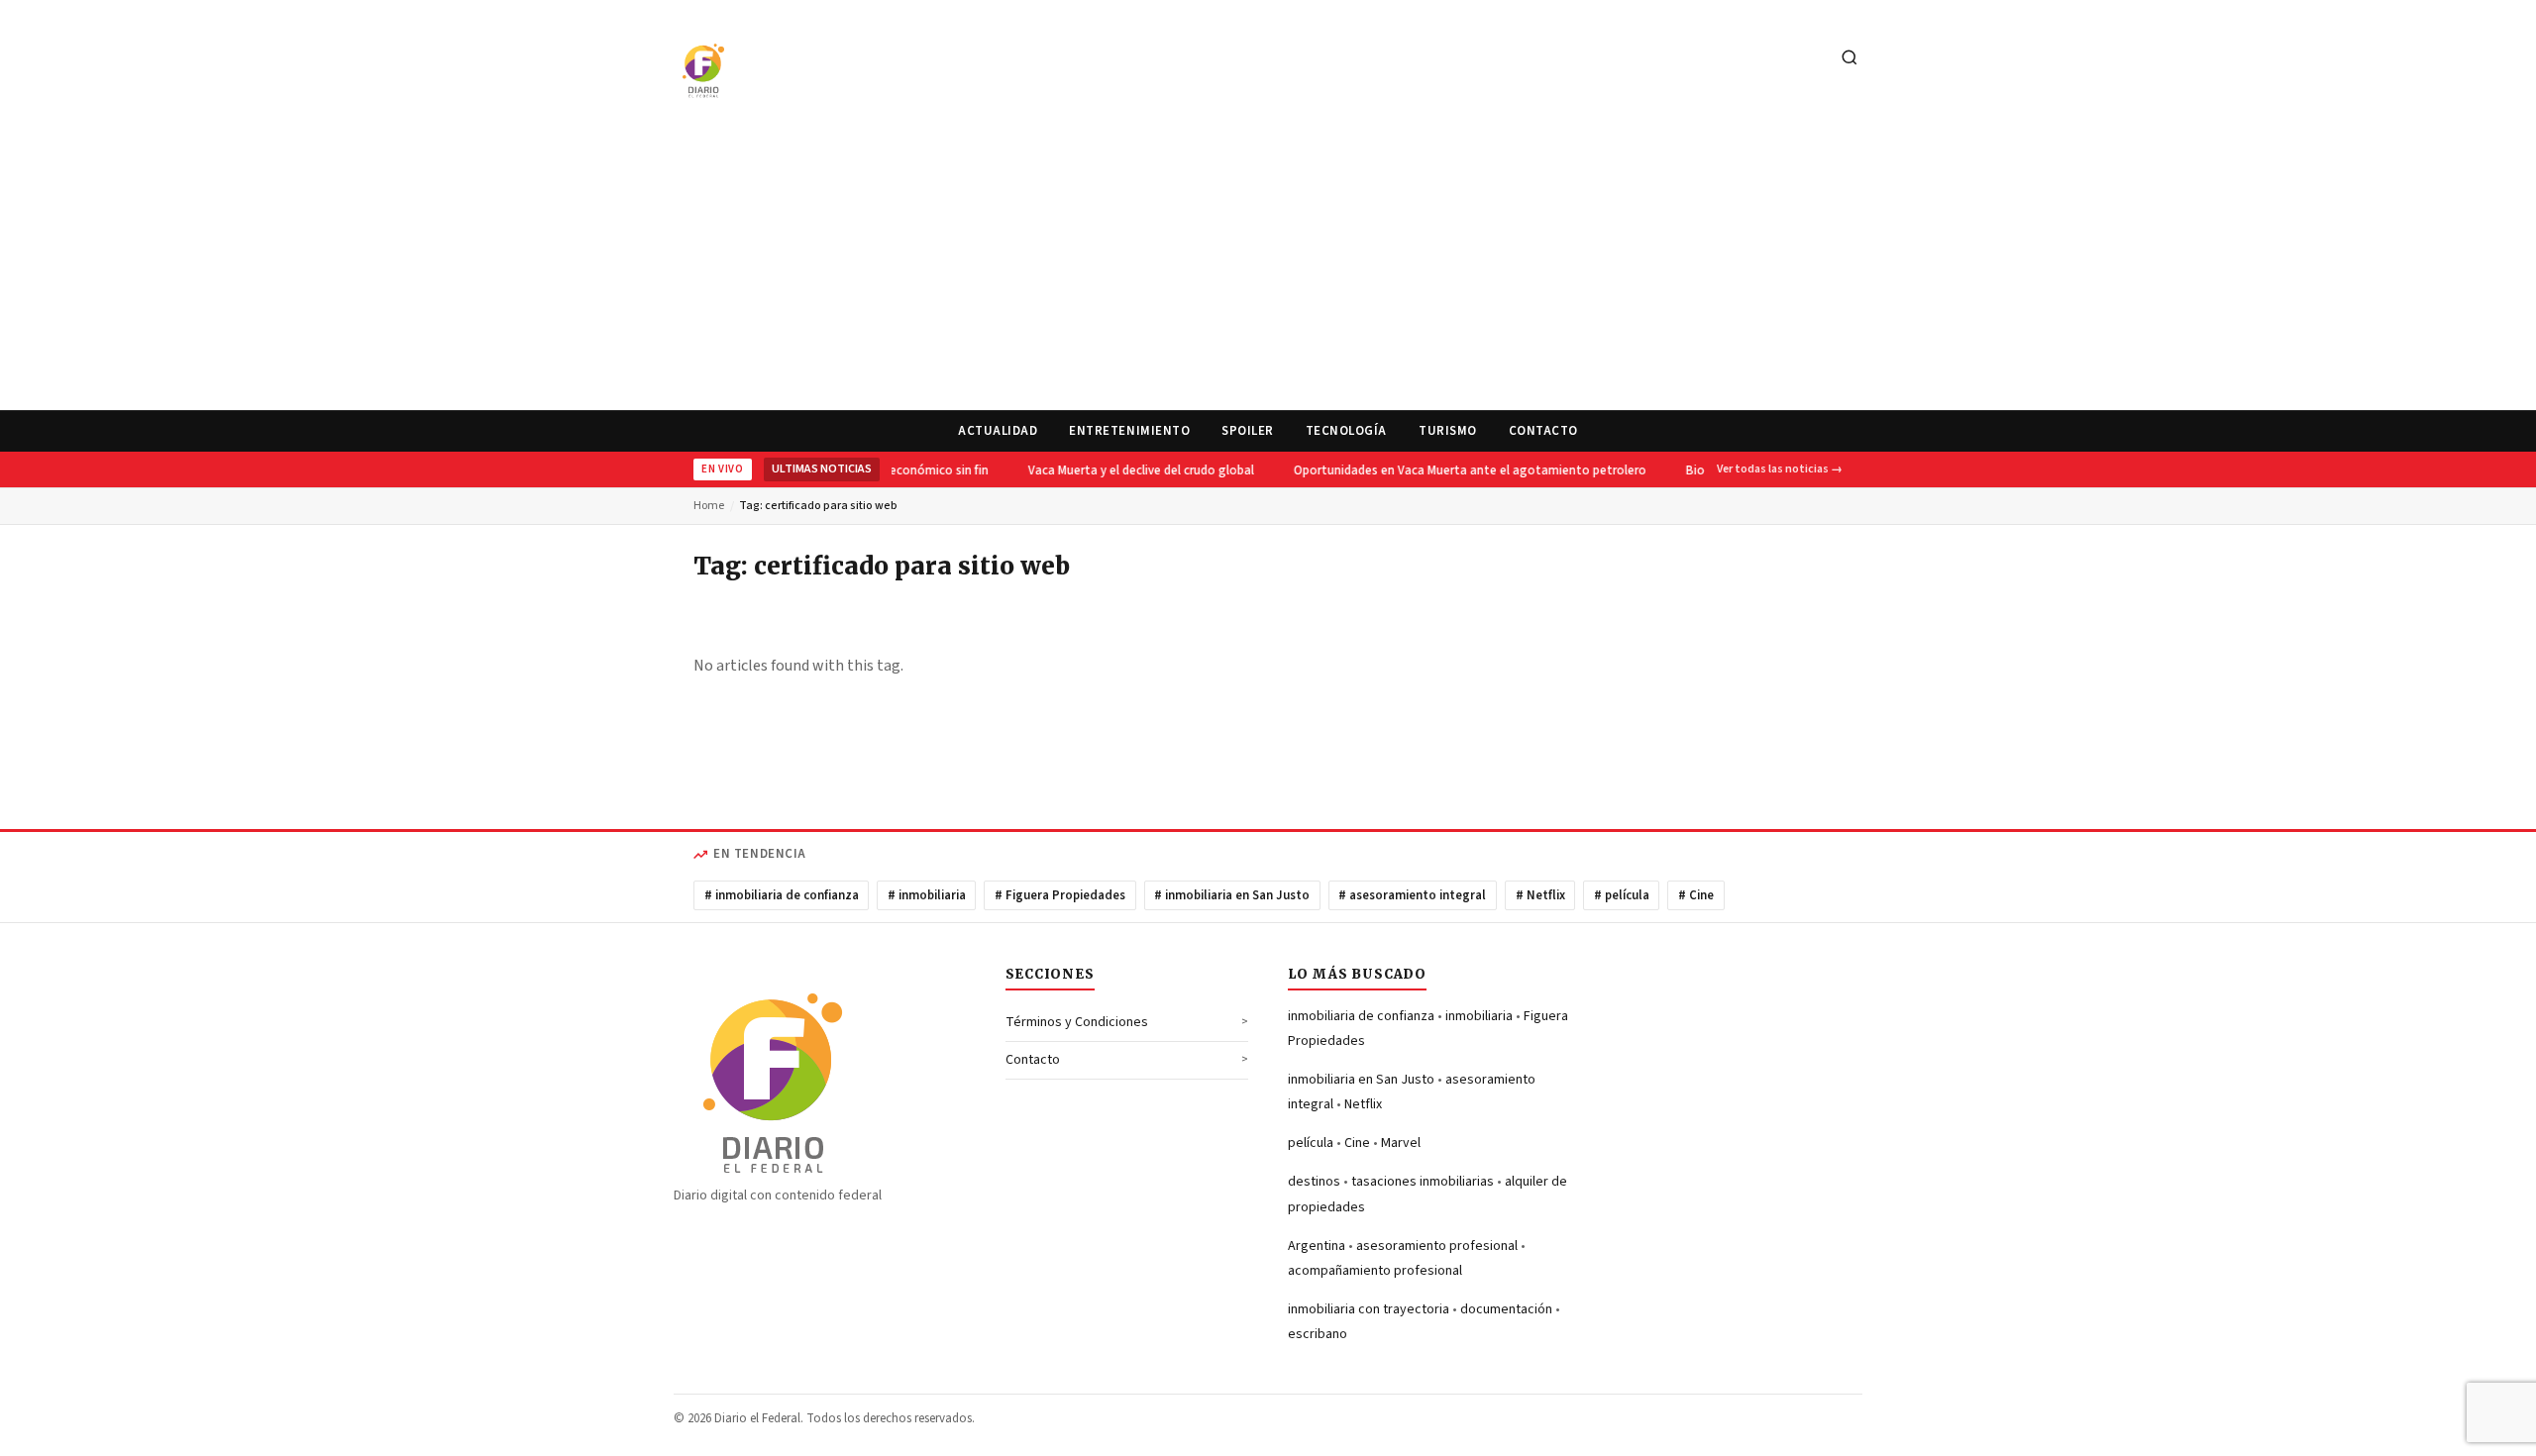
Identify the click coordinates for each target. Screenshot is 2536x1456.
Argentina (1317, 1246)
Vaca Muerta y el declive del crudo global (1135, 470)
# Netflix (1540, 895)
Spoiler (1248, 431)
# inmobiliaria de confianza (782, 895)
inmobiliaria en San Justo (1361, 1080)
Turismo (1448, 431)
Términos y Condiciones (1077, 1022)
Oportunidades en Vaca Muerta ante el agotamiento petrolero (1464, 470)
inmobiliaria (1479, 1016)
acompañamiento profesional (1375, 1271)
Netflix (1363, 1104)
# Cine (1696, 895)
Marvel (1401, 1143)
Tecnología (1346, 431)
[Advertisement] (1268, 261)
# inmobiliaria (927, 895)
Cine (1357, 1143)
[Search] (1849, 59)
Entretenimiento (1129, 431)
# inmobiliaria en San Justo (1232, 895)
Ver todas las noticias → (1780, 469)
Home (709, 506)
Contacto (1543, 431)
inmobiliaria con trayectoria (1369, 1309)
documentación (1506, 1309)
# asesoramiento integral (1412, 895)
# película (1622, 895)
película (1311, 1143)
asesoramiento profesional (1437, 1246)
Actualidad (998, 431)
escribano (1318, 1334)
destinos (1314, 1182)
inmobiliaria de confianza (1361, 1016)
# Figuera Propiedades (1060, 895)
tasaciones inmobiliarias (1423, 1182)
